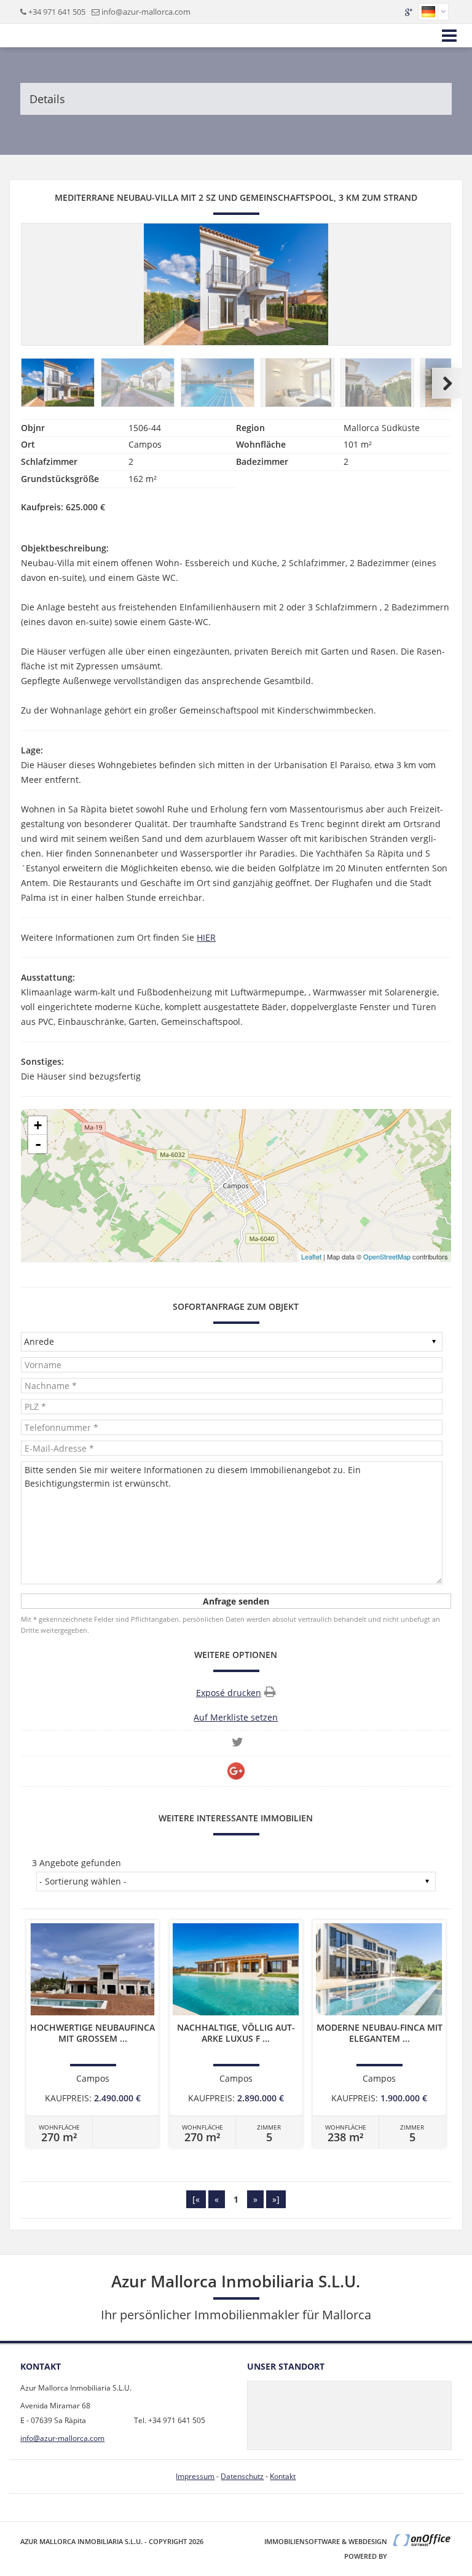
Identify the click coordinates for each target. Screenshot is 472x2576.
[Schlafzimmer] (298, 383)
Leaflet (311, 1256)
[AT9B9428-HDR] (138, 383)
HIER (206, 937)
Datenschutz (242, 2476)
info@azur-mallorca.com (146, 12)
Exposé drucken (229, 1693)
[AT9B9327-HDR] (218, 383)
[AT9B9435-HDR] (58, 383)
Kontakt (283, 2476)
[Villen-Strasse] (378, 383)
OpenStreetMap (387, 1256)
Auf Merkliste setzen (236, 1717)
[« (196, 2199)
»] (276, 2199)
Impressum (195, 2476)
